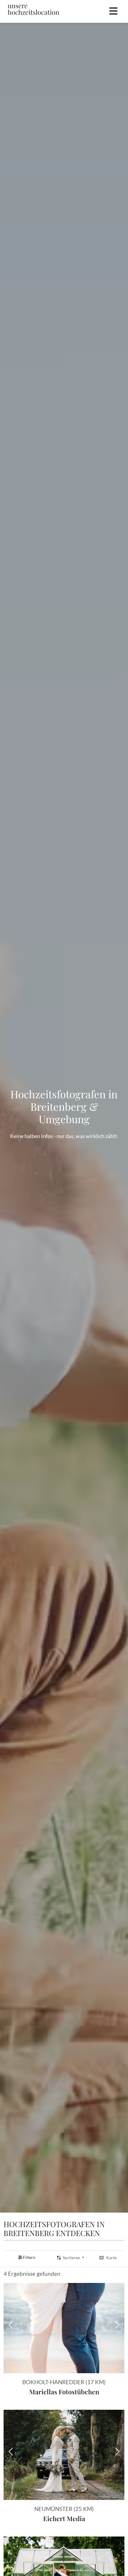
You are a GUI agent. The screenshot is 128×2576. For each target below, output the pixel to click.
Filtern (29, 2257)
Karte (111, 2258)
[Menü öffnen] (113, 11)
